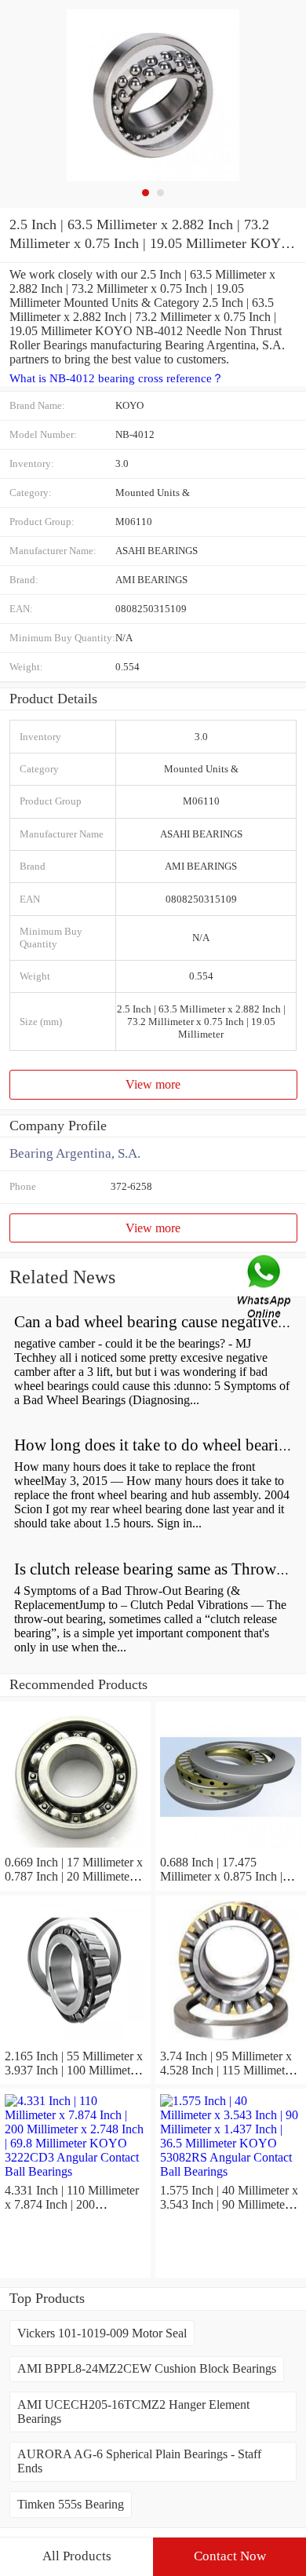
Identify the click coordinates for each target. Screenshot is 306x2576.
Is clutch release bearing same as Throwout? (160, 1569)
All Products (77, 2556)
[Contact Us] (265, 1288)
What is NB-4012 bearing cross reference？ (117, 378)
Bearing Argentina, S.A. (75, 1153)
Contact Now (230, 2556)
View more (153, 1084)
